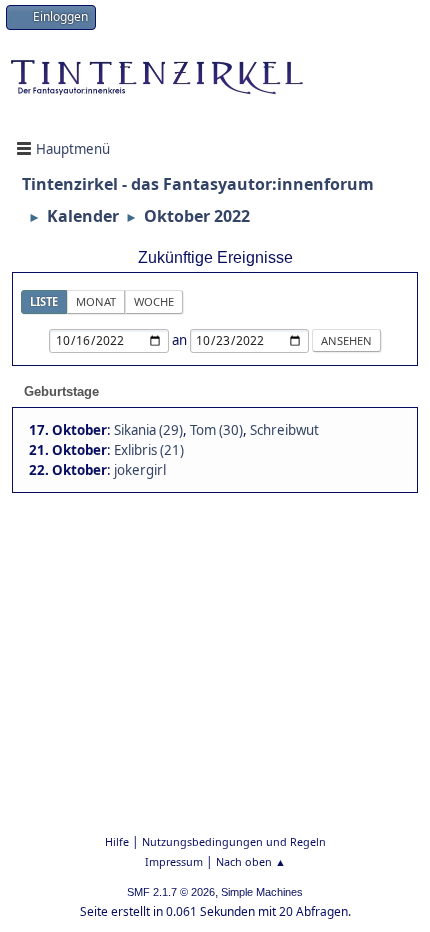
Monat (96, 301)
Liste (44, 301)
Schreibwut (284, 430)
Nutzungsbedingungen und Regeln (234, 841)
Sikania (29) (148, 430)
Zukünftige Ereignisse (215, 257)
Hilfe (117, 841)
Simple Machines (262, 892)
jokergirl (140, 470)
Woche (154, 301)
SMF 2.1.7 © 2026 (171, 892)
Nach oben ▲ (251, 861)
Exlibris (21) (149, 450)
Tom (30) (216, 430)
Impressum (174, 861)
